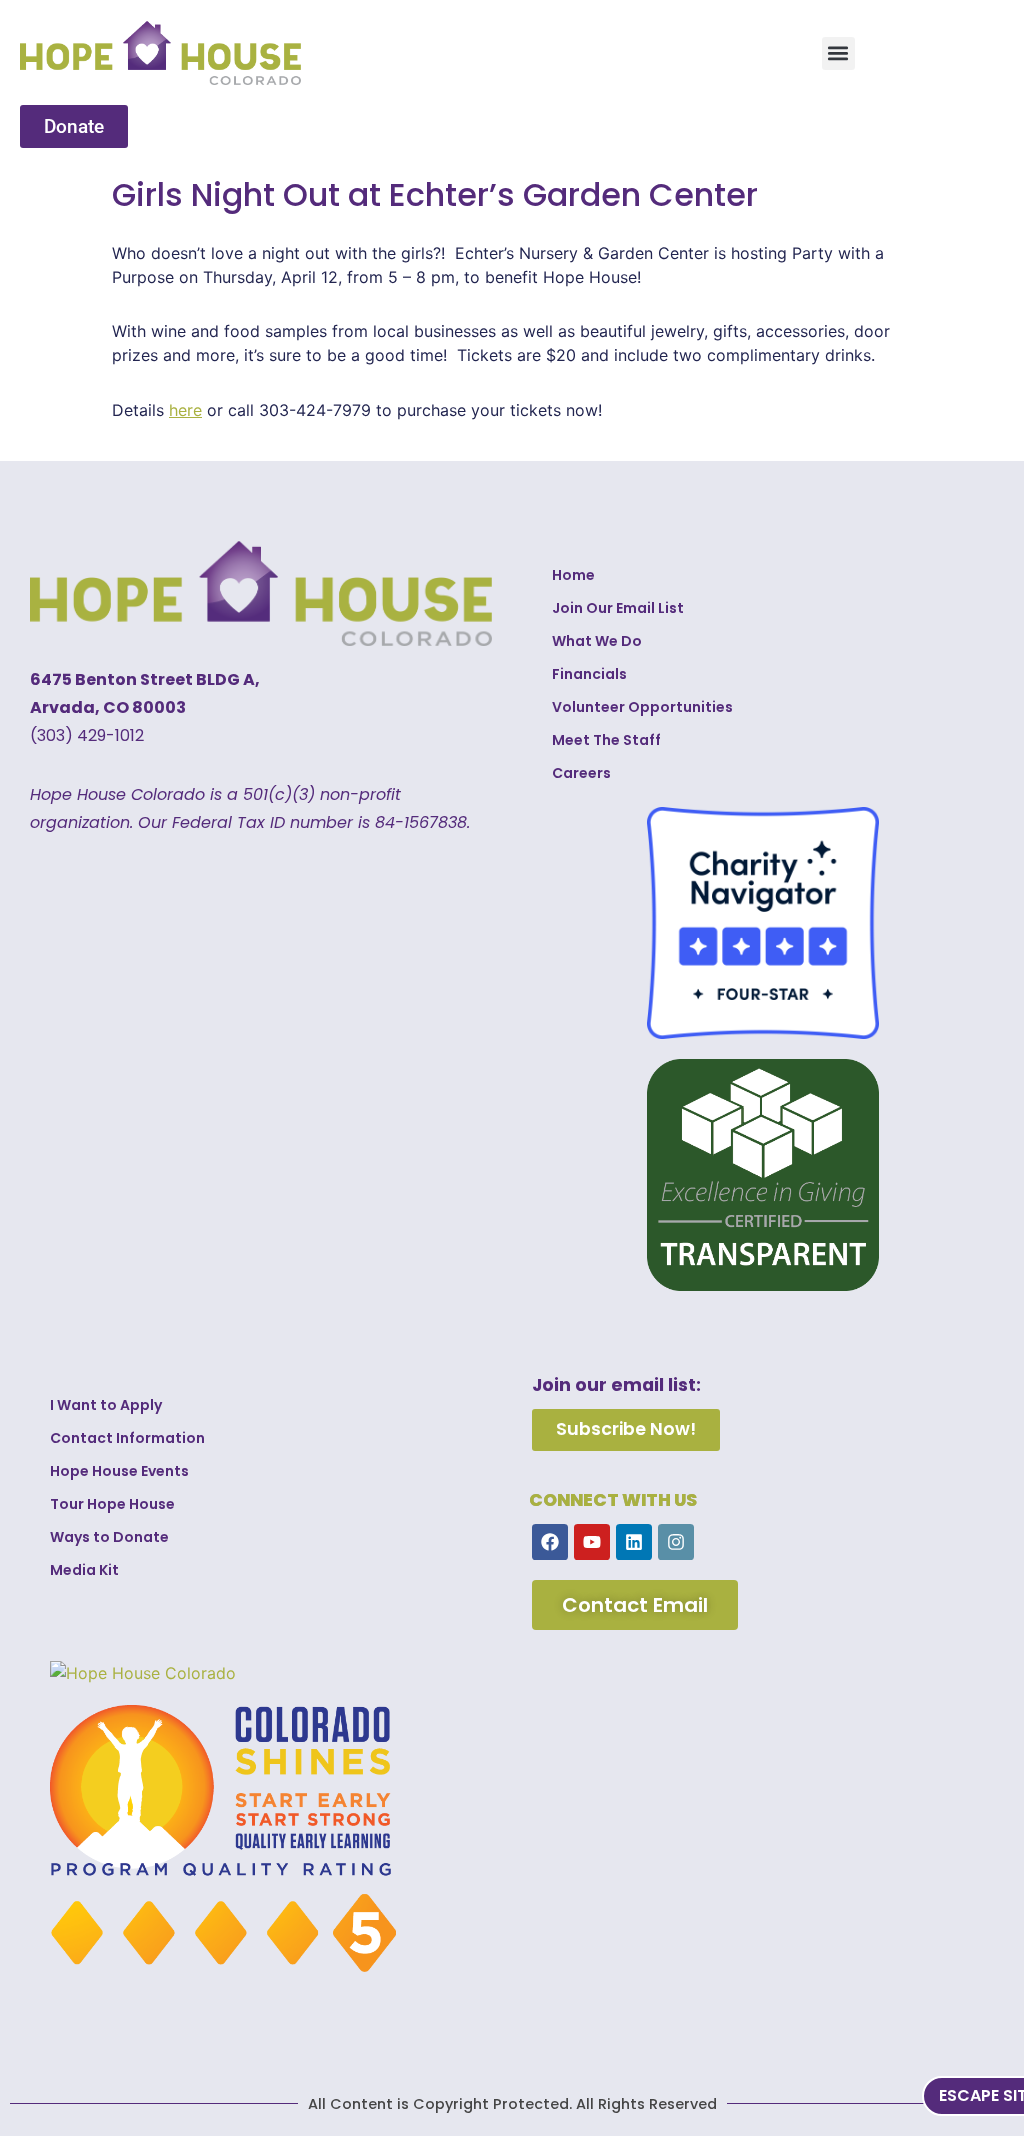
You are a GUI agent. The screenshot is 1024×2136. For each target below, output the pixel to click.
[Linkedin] (634, 1542)
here (185, 410)
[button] (838, 53)
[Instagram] (676, 1542)
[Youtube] (592, 1542)
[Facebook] (550, 1542)
